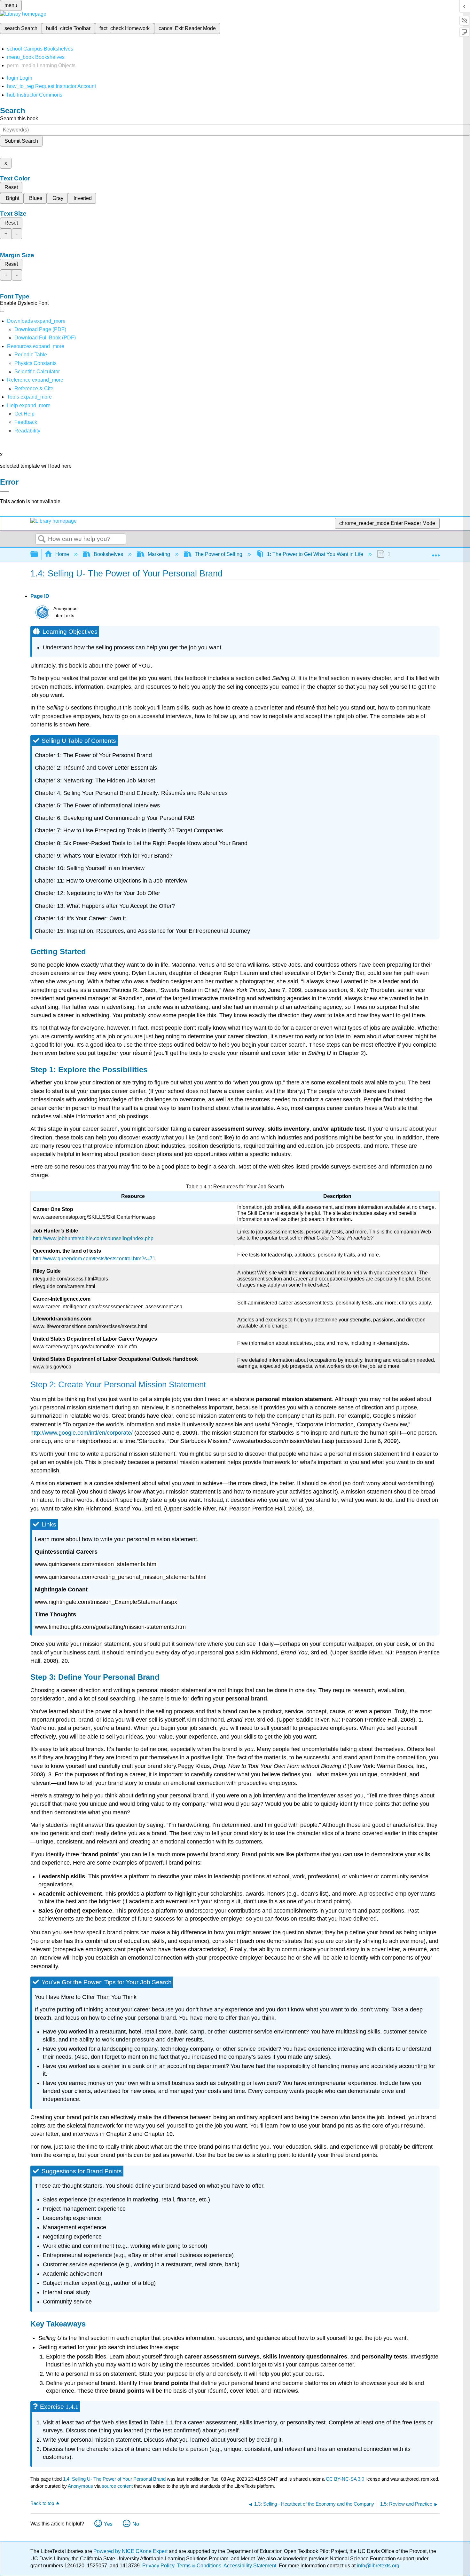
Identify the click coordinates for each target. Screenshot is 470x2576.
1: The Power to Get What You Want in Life (315, 554)
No (136, 2524)
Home (62, 554)
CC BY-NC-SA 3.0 (345, 2479)
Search (42, 539)
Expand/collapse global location (436, 552)
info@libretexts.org (377, 2566)
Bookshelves (108, 554)
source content (117, 2486)
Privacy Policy (158, 2566)
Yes (108, 2524)
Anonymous (80, 2486)
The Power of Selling (219, 554)
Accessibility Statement (250, 2566)
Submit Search (21, 141)
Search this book (19, 119)
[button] (26, 422)
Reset (11, 187)
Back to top (42, 2503)
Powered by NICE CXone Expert (131, 2551)
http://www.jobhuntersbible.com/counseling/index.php (93, 1238)
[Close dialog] (4, 491)
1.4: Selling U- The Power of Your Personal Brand (114, 2479)
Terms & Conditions (199, 2566)
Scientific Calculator (37, 372)
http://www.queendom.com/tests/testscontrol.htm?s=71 (94, 1259)
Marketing (159, 554)
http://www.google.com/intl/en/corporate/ (82, 1433)
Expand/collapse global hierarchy (38, 555)
